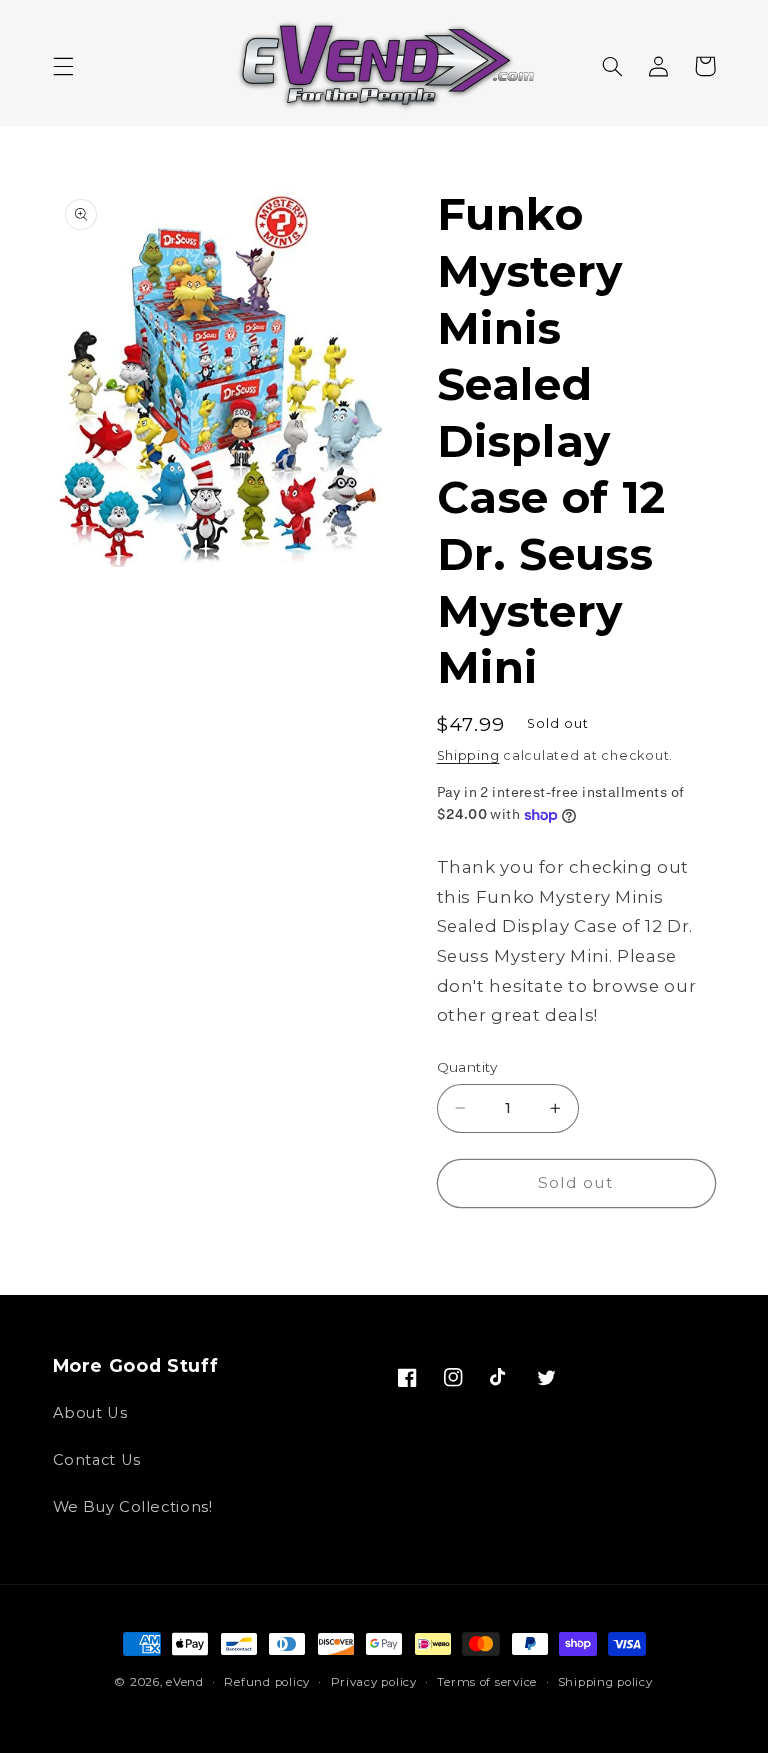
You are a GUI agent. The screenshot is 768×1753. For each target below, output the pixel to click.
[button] (63, 66)
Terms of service (487, 1682)
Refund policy (267, 1682)
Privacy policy (374, 1682)
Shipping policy (605, 1682)
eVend (185, 1682)
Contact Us (97, 1460)
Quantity (467, 1067)
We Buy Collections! (133, 1507)
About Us (90, 1413)
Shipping (468, 755)
